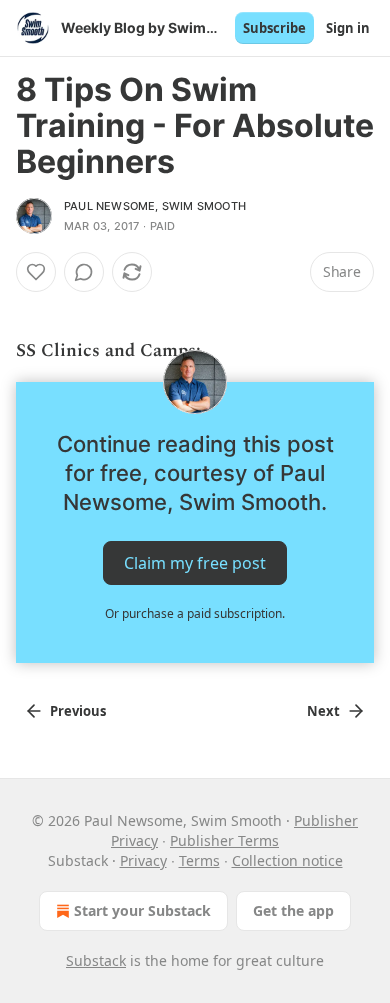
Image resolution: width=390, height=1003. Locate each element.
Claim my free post (195, 563)
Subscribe (274, 28)
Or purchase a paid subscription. (195, 613)
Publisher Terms (224, 840)
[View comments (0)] (84, 272)
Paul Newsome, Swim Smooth (155, 206)
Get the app (293, 910)
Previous (78, 711)
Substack (96, 960)
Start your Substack (142, 910)
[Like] (36, 272)
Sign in (348, 28)
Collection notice (287, 860)
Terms (199, 860)
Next (323, 711)
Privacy (143, 860)
